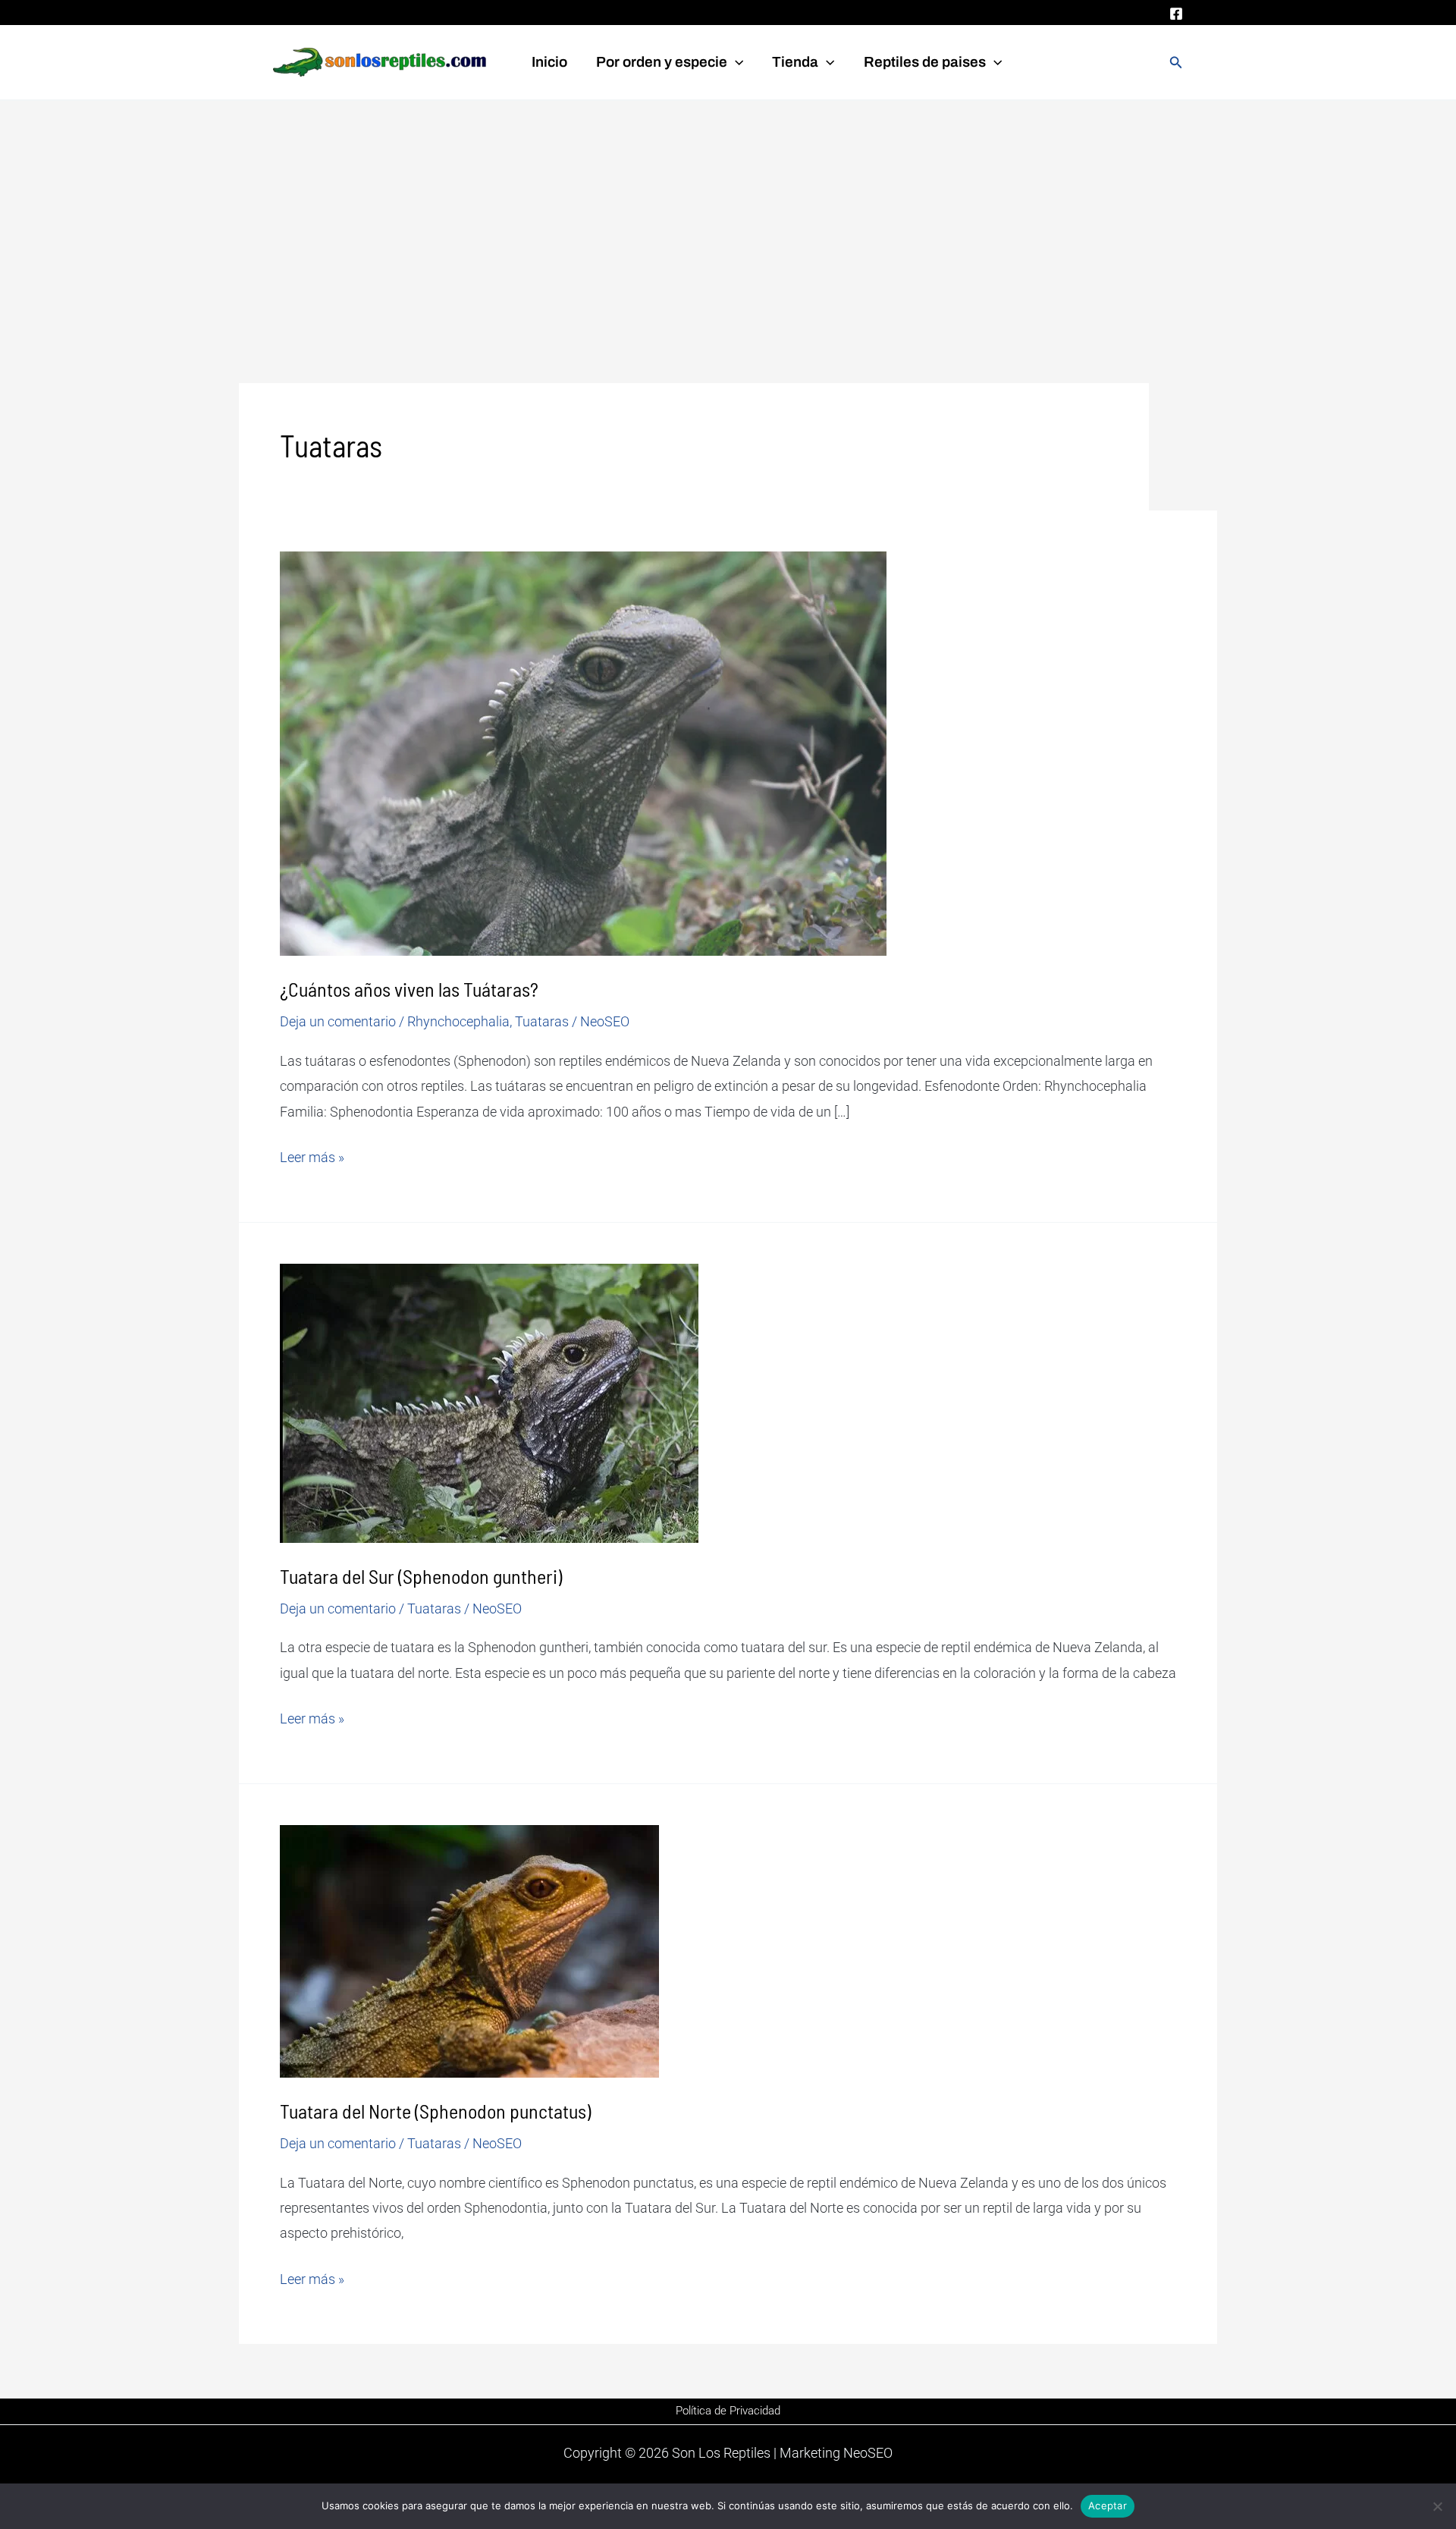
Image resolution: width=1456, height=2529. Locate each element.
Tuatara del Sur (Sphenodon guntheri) (421, 1576)
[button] (735, 62)
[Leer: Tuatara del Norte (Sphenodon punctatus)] (469, 1950)
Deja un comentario (338, 1021)
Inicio (549, 62)
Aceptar (1108, 2505)
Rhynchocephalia (458, 1021)
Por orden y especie (662, 62)
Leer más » (312, 1155)
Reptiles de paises (925, 62)
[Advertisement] (728, 215)
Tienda (795, 62)
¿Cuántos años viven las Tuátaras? (409, 989)
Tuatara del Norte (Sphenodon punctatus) (435, 2111)
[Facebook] (1176, 14)
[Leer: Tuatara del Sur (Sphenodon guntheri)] (489, 1402)
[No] (1437, 2506)
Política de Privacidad (728, 2411)
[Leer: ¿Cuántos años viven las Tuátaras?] (583, 753)
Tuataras (542, 1021)
